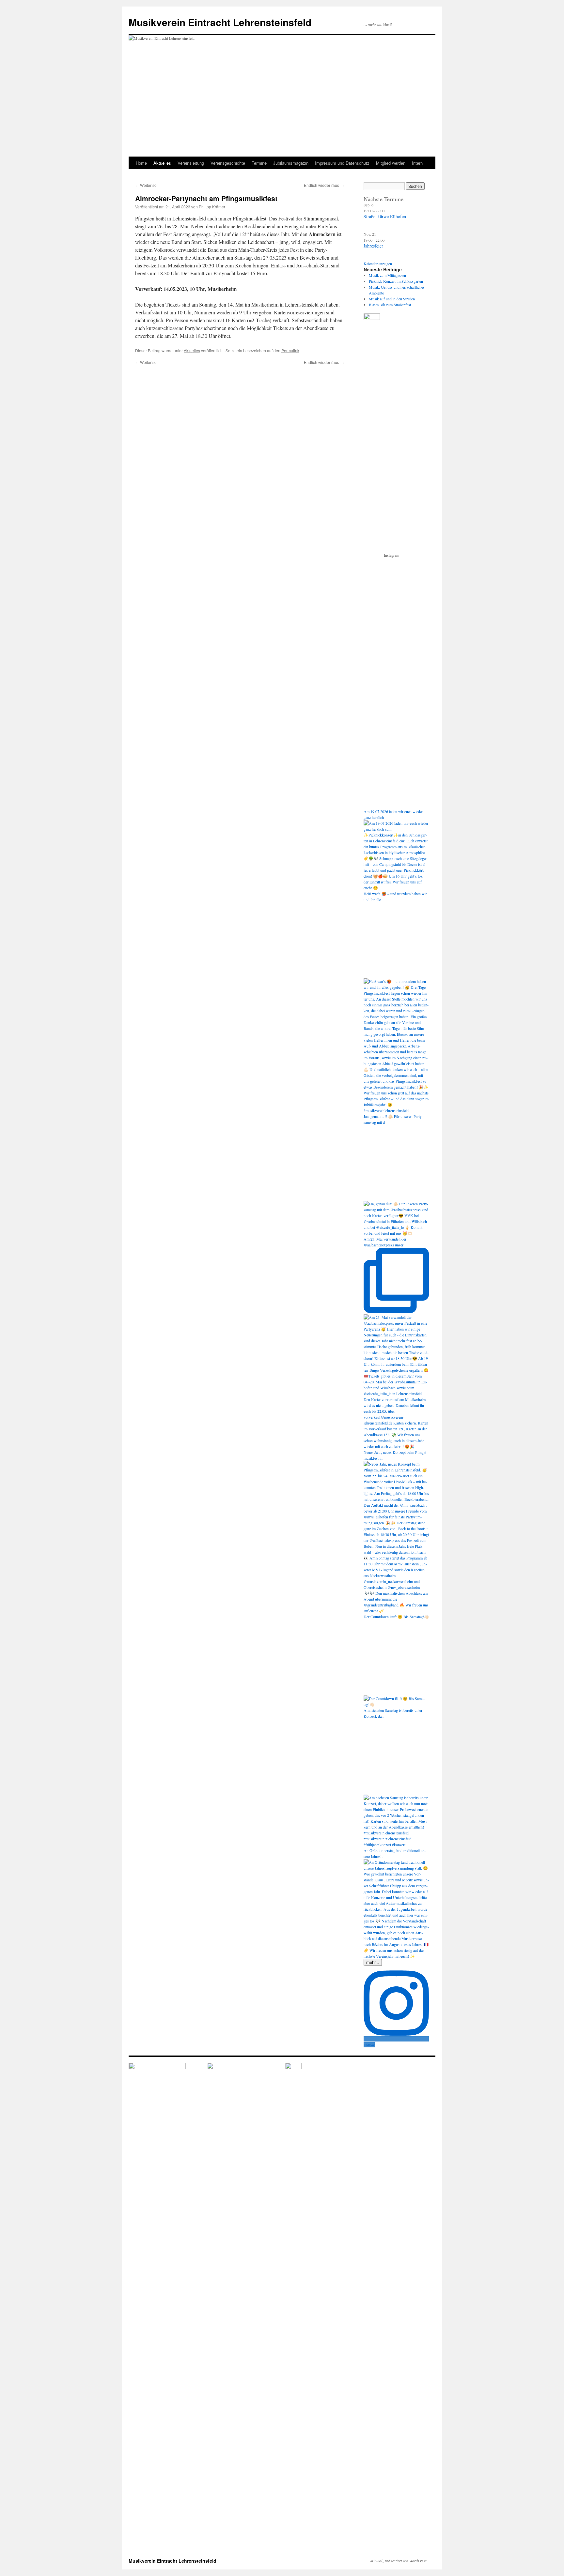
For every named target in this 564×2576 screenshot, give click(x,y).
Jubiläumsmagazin (291, 163)
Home (141, 163)
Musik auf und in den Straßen (392, 299)
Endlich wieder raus (324, 185)
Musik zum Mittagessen (387, 275)
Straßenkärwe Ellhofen (385, 216)
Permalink (290, 350)
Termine (259, 163)
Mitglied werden (391, 163)
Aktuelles (162, 163)
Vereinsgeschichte (228, 163)
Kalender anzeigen (378, 264)
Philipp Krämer (212, 207)
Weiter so (146, 185)
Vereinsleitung (191, 163)
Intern (417, 163)
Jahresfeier (373, 246)
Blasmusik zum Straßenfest (390, 305)
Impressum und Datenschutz (342, 163)
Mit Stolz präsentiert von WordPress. (399, 2561)
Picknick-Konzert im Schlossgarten (396, 281)
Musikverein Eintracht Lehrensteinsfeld (220, 22)
